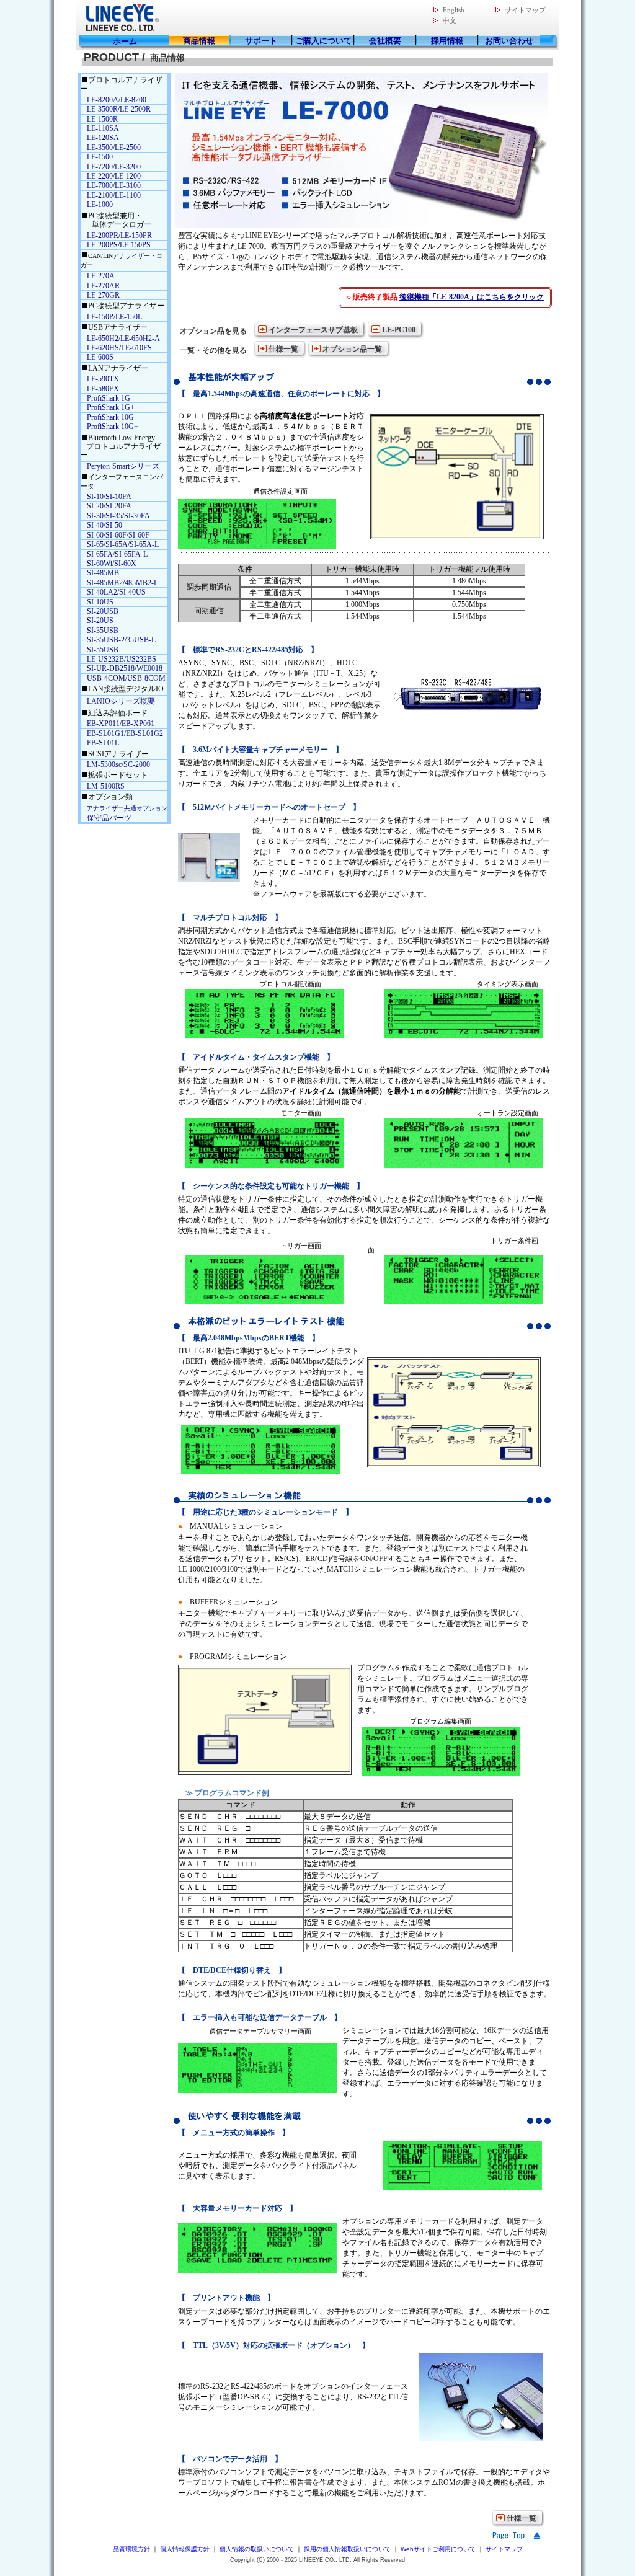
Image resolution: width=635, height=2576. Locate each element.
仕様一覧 (283, 349)
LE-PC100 (399, 330)
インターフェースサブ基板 (313, 330)
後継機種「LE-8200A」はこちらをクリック (472, 297)
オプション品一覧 (352, 349)
